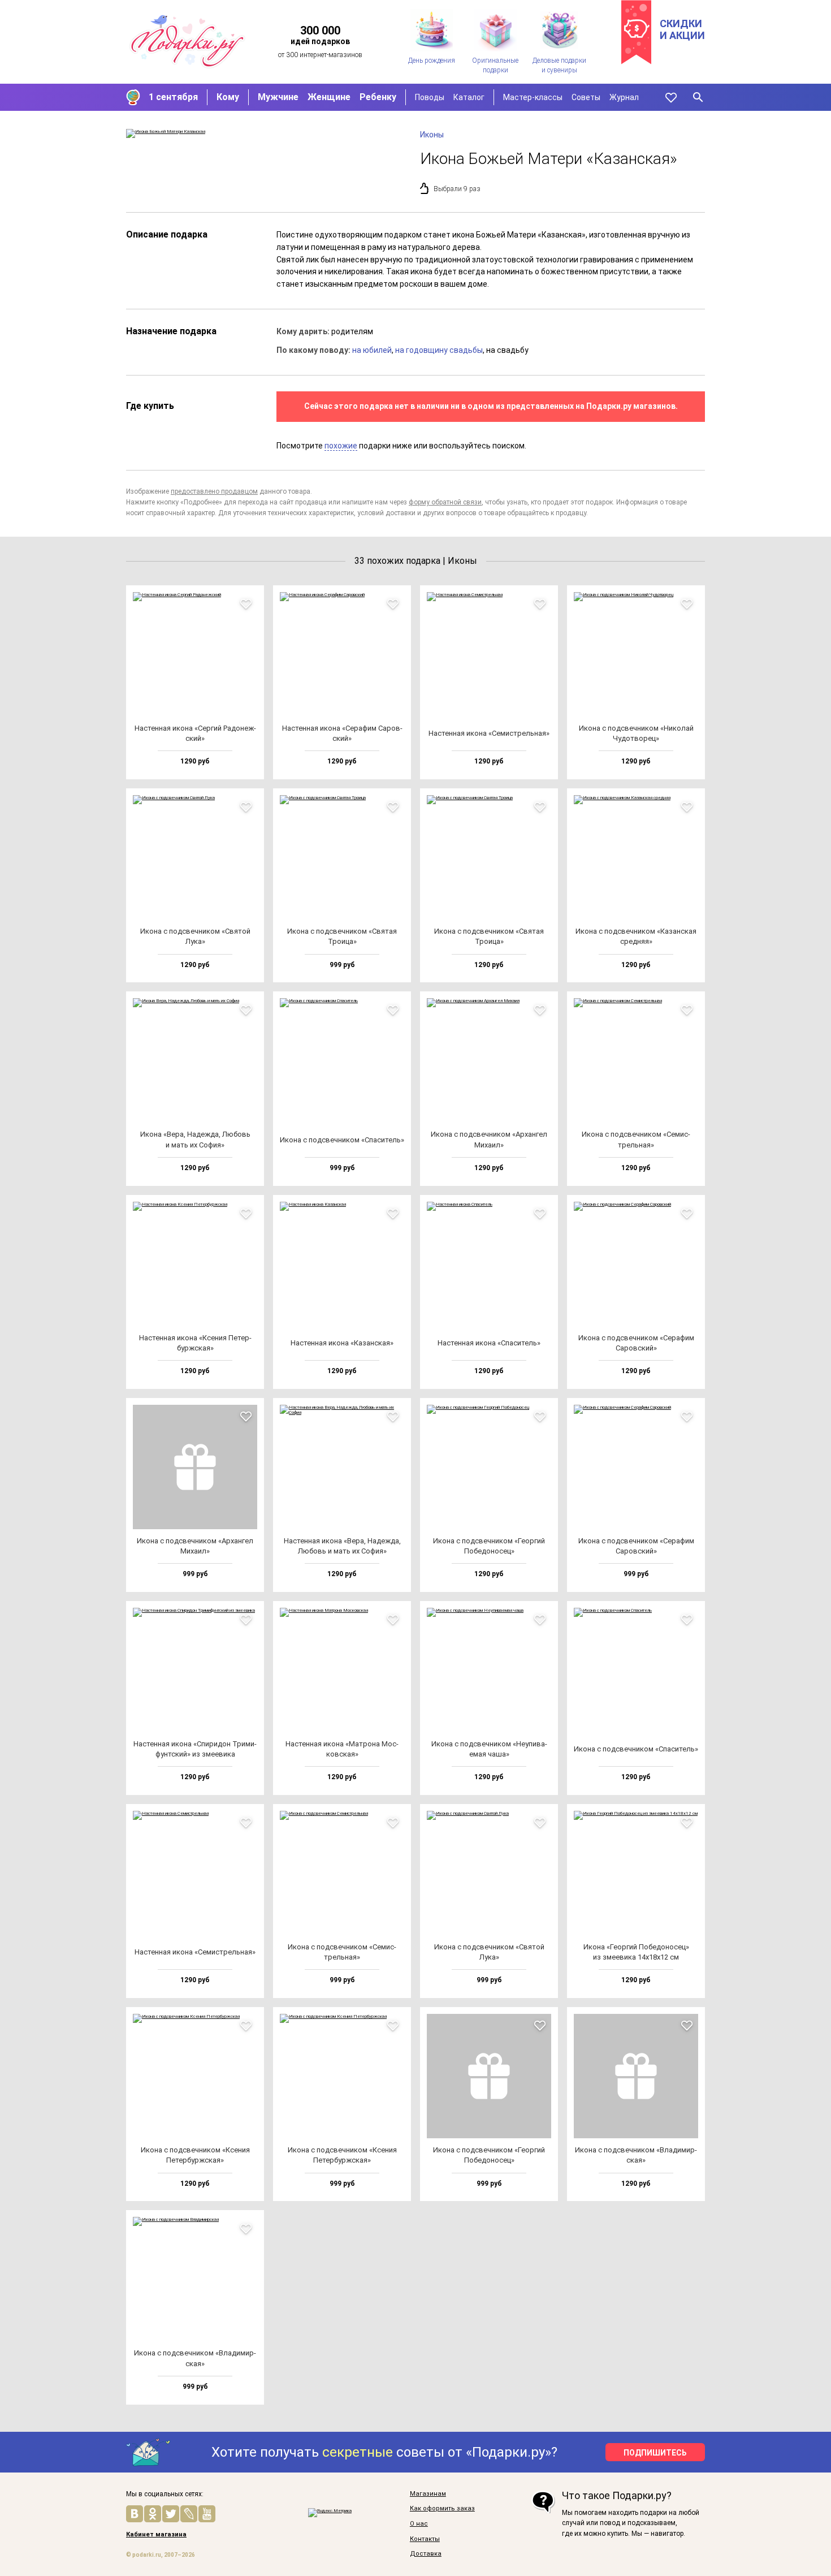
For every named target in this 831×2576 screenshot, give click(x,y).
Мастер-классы (533, 97)
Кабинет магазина (156, 2535)
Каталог (469, 97)
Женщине (329, 97)
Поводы (430, 97)
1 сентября (173, 97)
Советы (586, 97)
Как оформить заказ (442, 2509)
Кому (228, 97)
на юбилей (372, 350)
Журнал (624, 97)
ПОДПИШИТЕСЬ (655, 2453)
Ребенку (378, 97)
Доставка (426, 2554)
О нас (419, 2524)
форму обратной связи (445, 502)
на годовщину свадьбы (439, 350)
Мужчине (278, 97)
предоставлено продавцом (214, 491)
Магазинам (428, 2494)
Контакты (425, 2539)
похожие (341, 446)
